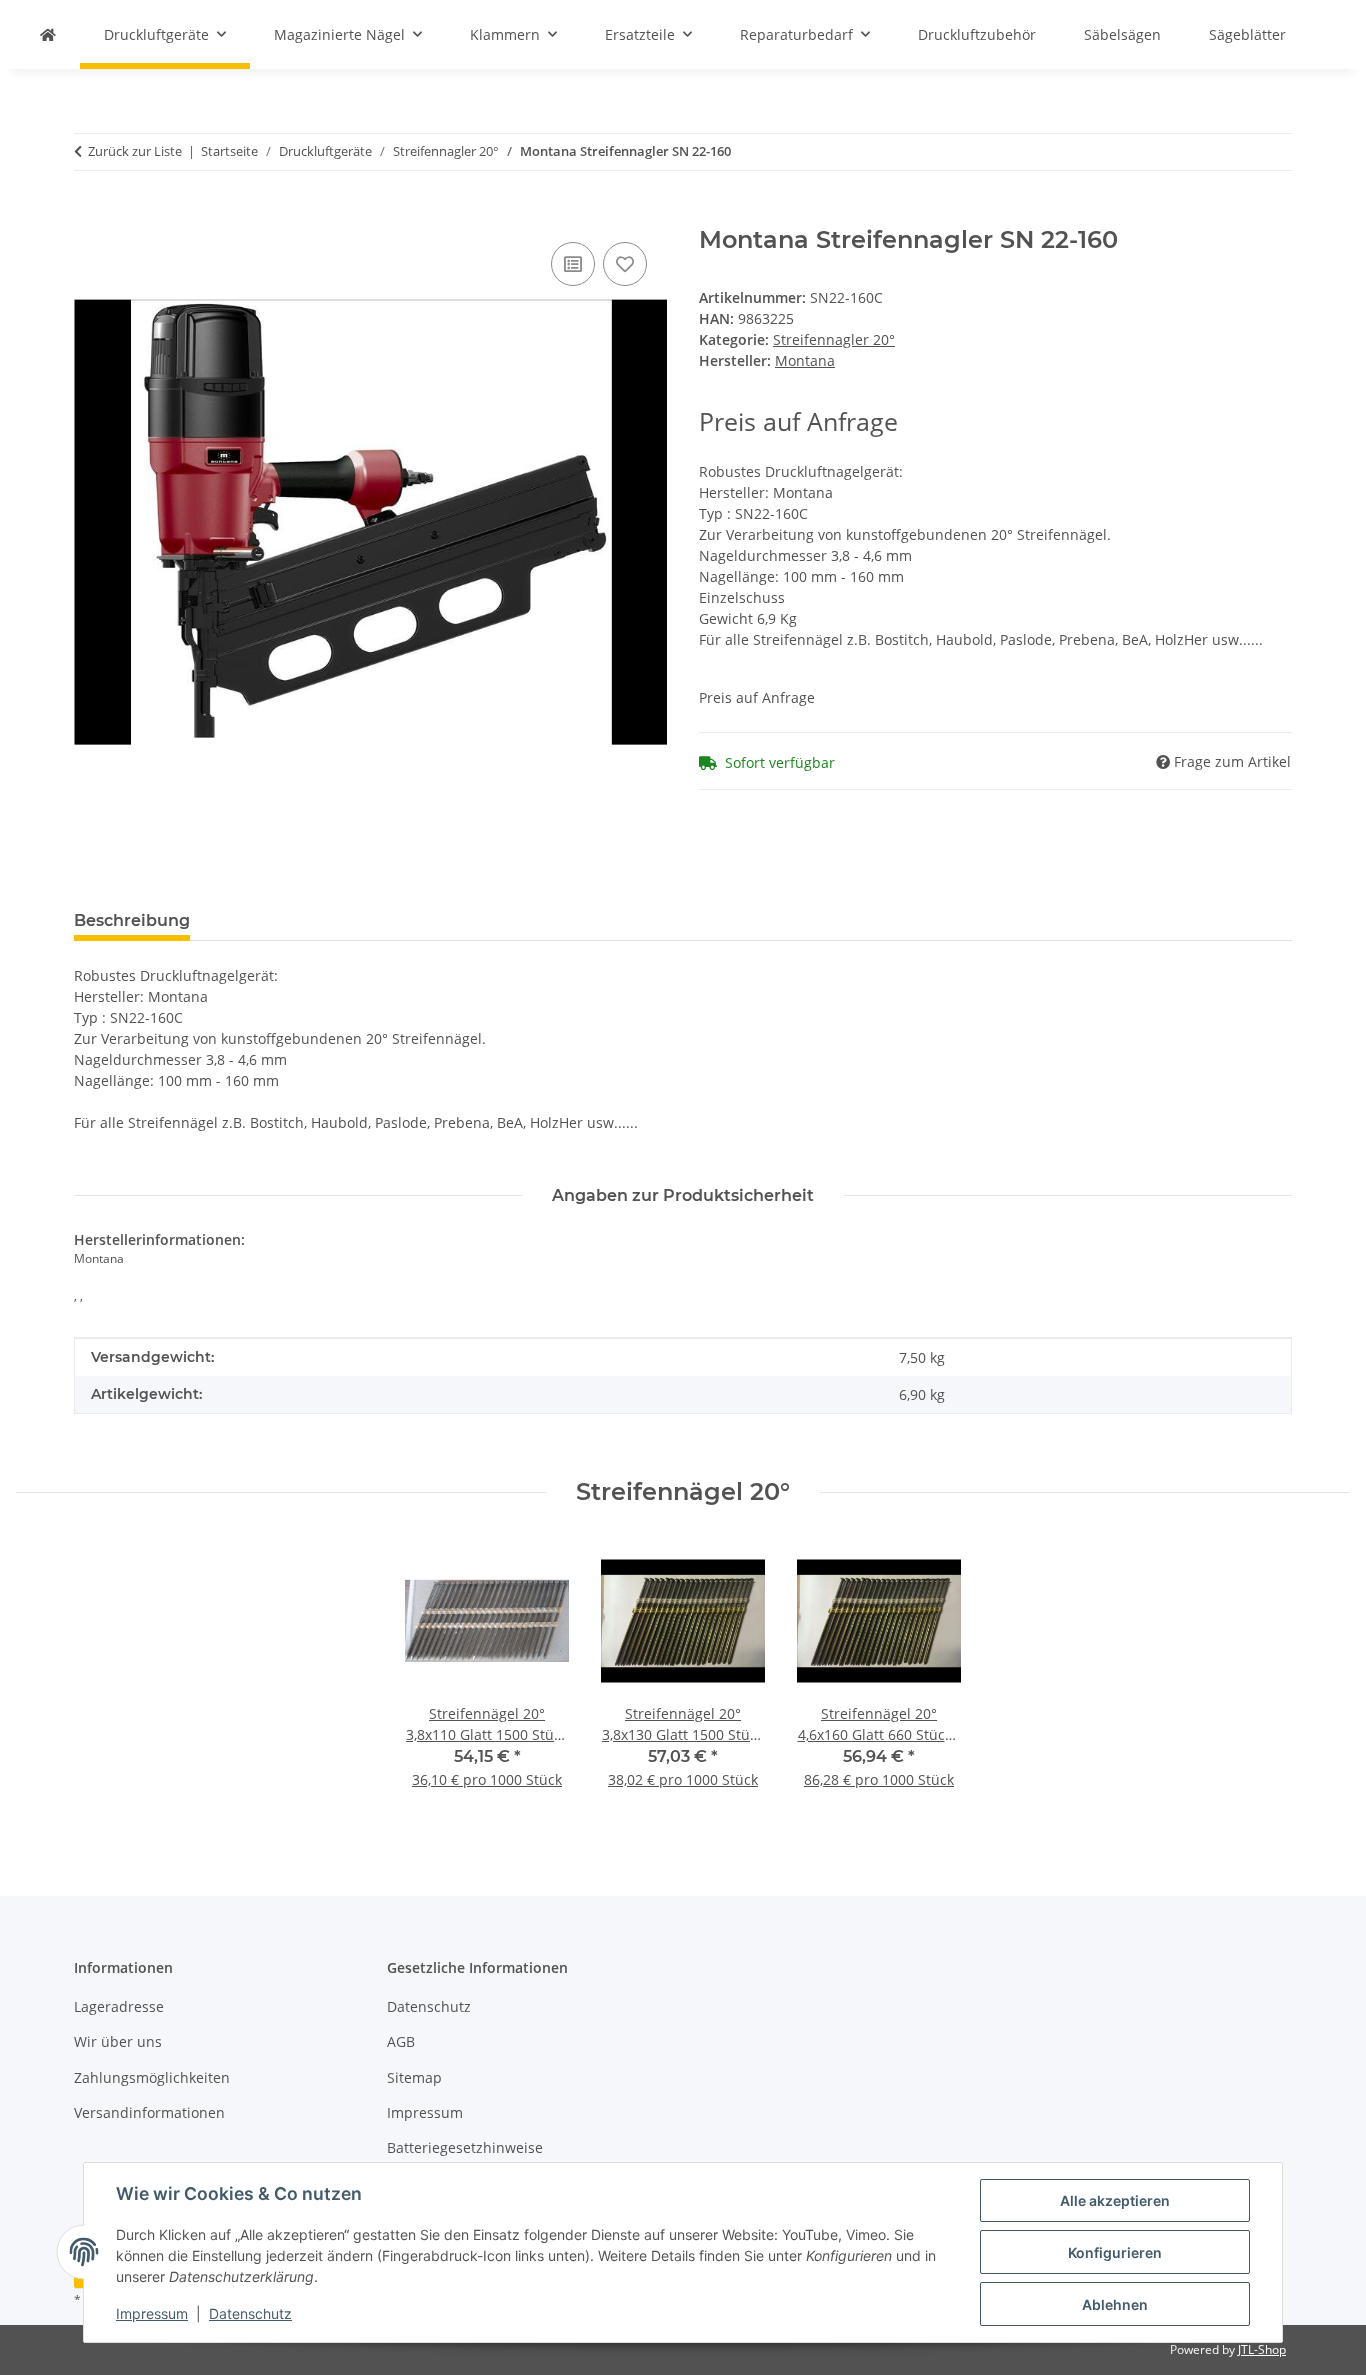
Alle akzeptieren (1115, 2200)
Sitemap (414, 2077)
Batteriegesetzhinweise (465, 2147)
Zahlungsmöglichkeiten (152, 2077)
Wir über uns (118, 2041)
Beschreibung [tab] (132, 920)
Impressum (152, 2313)
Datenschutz (250, 2313)
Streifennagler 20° (834, 339)
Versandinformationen (149, 2112)
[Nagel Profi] (48, 34)
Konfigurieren (1115, 2252)
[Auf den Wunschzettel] (625, 264)
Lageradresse (119, 2006)
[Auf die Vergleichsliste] (573, 264)
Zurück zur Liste (135, 151)
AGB (401, 2041)
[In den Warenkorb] (90, 215)
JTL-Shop (1262, 2349)
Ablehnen (1115, 2304)
